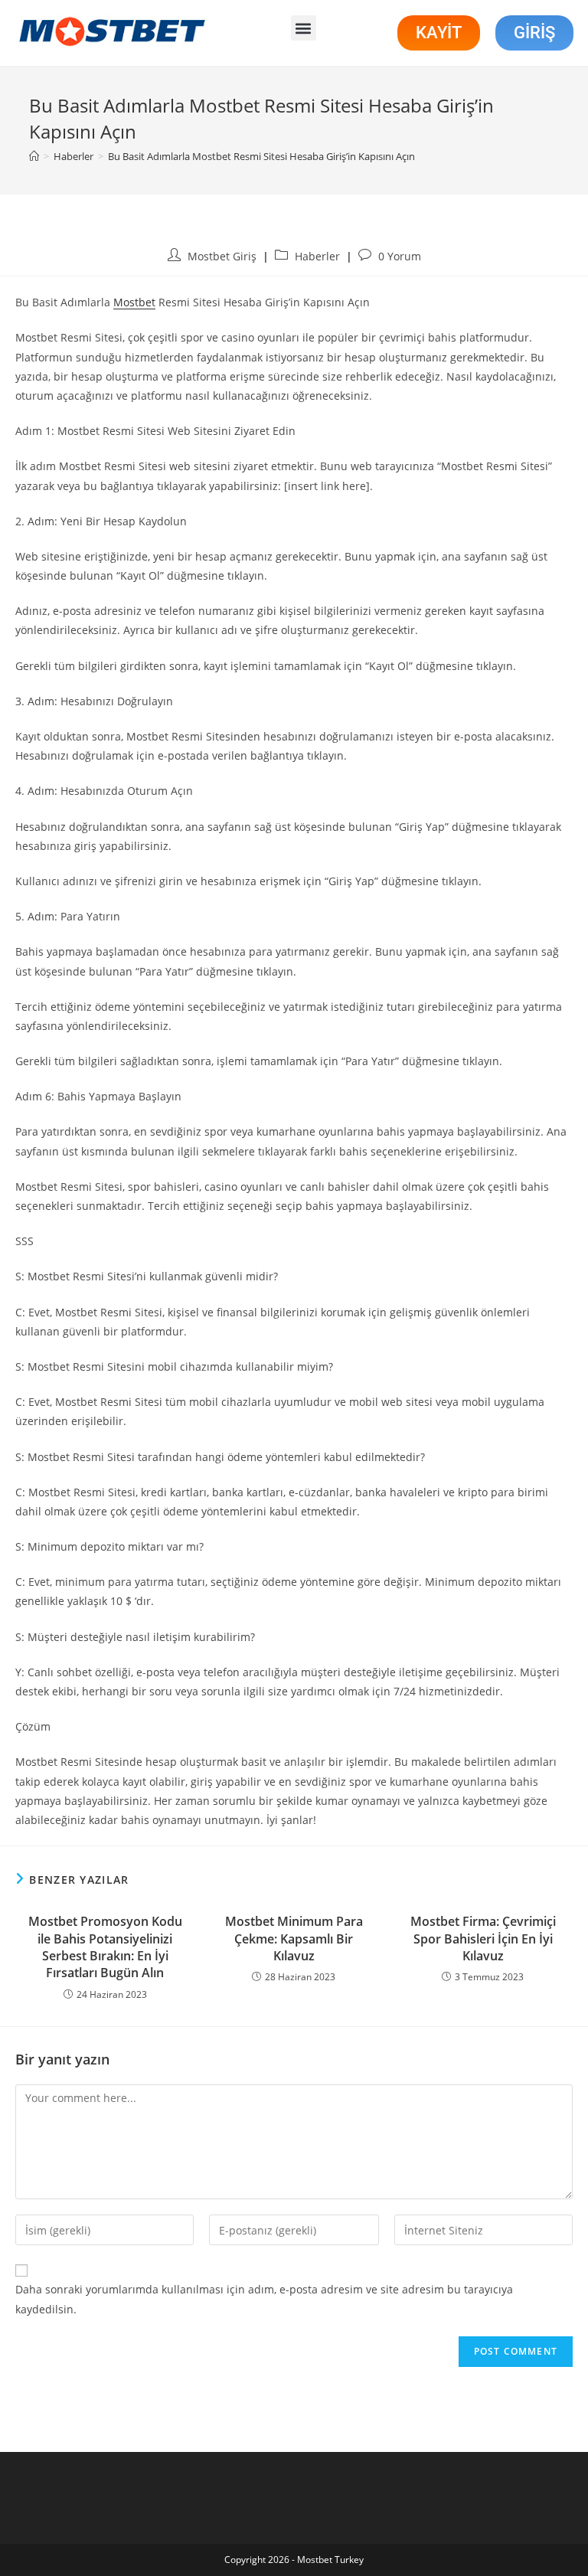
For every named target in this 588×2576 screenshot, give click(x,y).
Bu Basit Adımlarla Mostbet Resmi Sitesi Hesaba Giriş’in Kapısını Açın (261, 156)
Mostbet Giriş (222, 256)
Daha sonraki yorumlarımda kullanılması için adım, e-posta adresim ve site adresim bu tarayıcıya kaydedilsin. (264, 2299)
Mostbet (134, 302)
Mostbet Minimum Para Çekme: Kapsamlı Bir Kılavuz (294, 1939)
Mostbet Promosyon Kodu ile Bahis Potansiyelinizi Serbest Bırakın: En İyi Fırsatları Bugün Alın (105, 1947)
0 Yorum (400, 256)
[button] (304, 28)
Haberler (317, 256)
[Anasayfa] (34, 156)
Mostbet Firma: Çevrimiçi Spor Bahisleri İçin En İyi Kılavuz (483, 1939)
